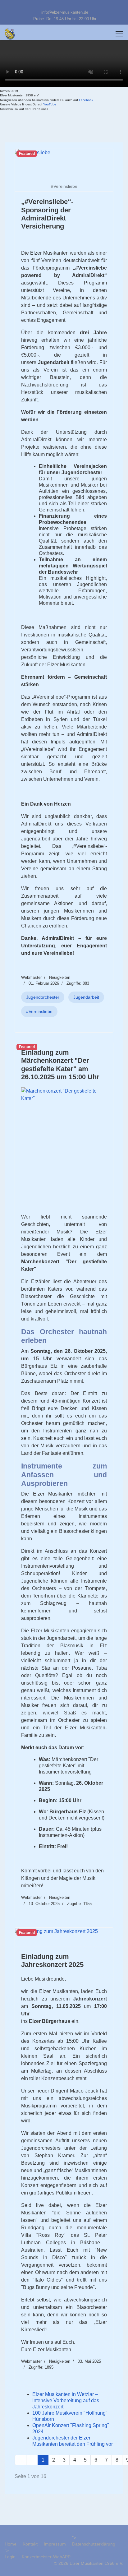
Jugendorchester (43, 997)
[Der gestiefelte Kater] (64, 1148)
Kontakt (30, 2544)
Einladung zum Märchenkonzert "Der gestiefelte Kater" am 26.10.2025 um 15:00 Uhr (60, 1065)
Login (10, 2557)
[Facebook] (55, 6)
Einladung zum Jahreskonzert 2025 (52, 1961)
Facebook (86, 100)
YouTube (50, 104)
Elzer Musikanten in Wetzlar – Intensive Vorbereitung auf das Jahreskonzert (66, 2400)
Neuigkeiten (60, 977)
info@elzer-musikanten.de (65, 12)
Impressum (55, 2544)
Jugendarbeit (86, 997)
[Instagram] (74, 6)
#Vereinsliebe (39, 1011)
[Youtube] (64, 6)
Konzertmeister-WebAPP (46, 2557)
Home (11, 2544)
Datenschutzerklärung (94, 2544)
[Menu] (119, 34)
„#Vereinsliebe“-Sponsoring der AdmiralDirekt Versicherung (47, 214)
